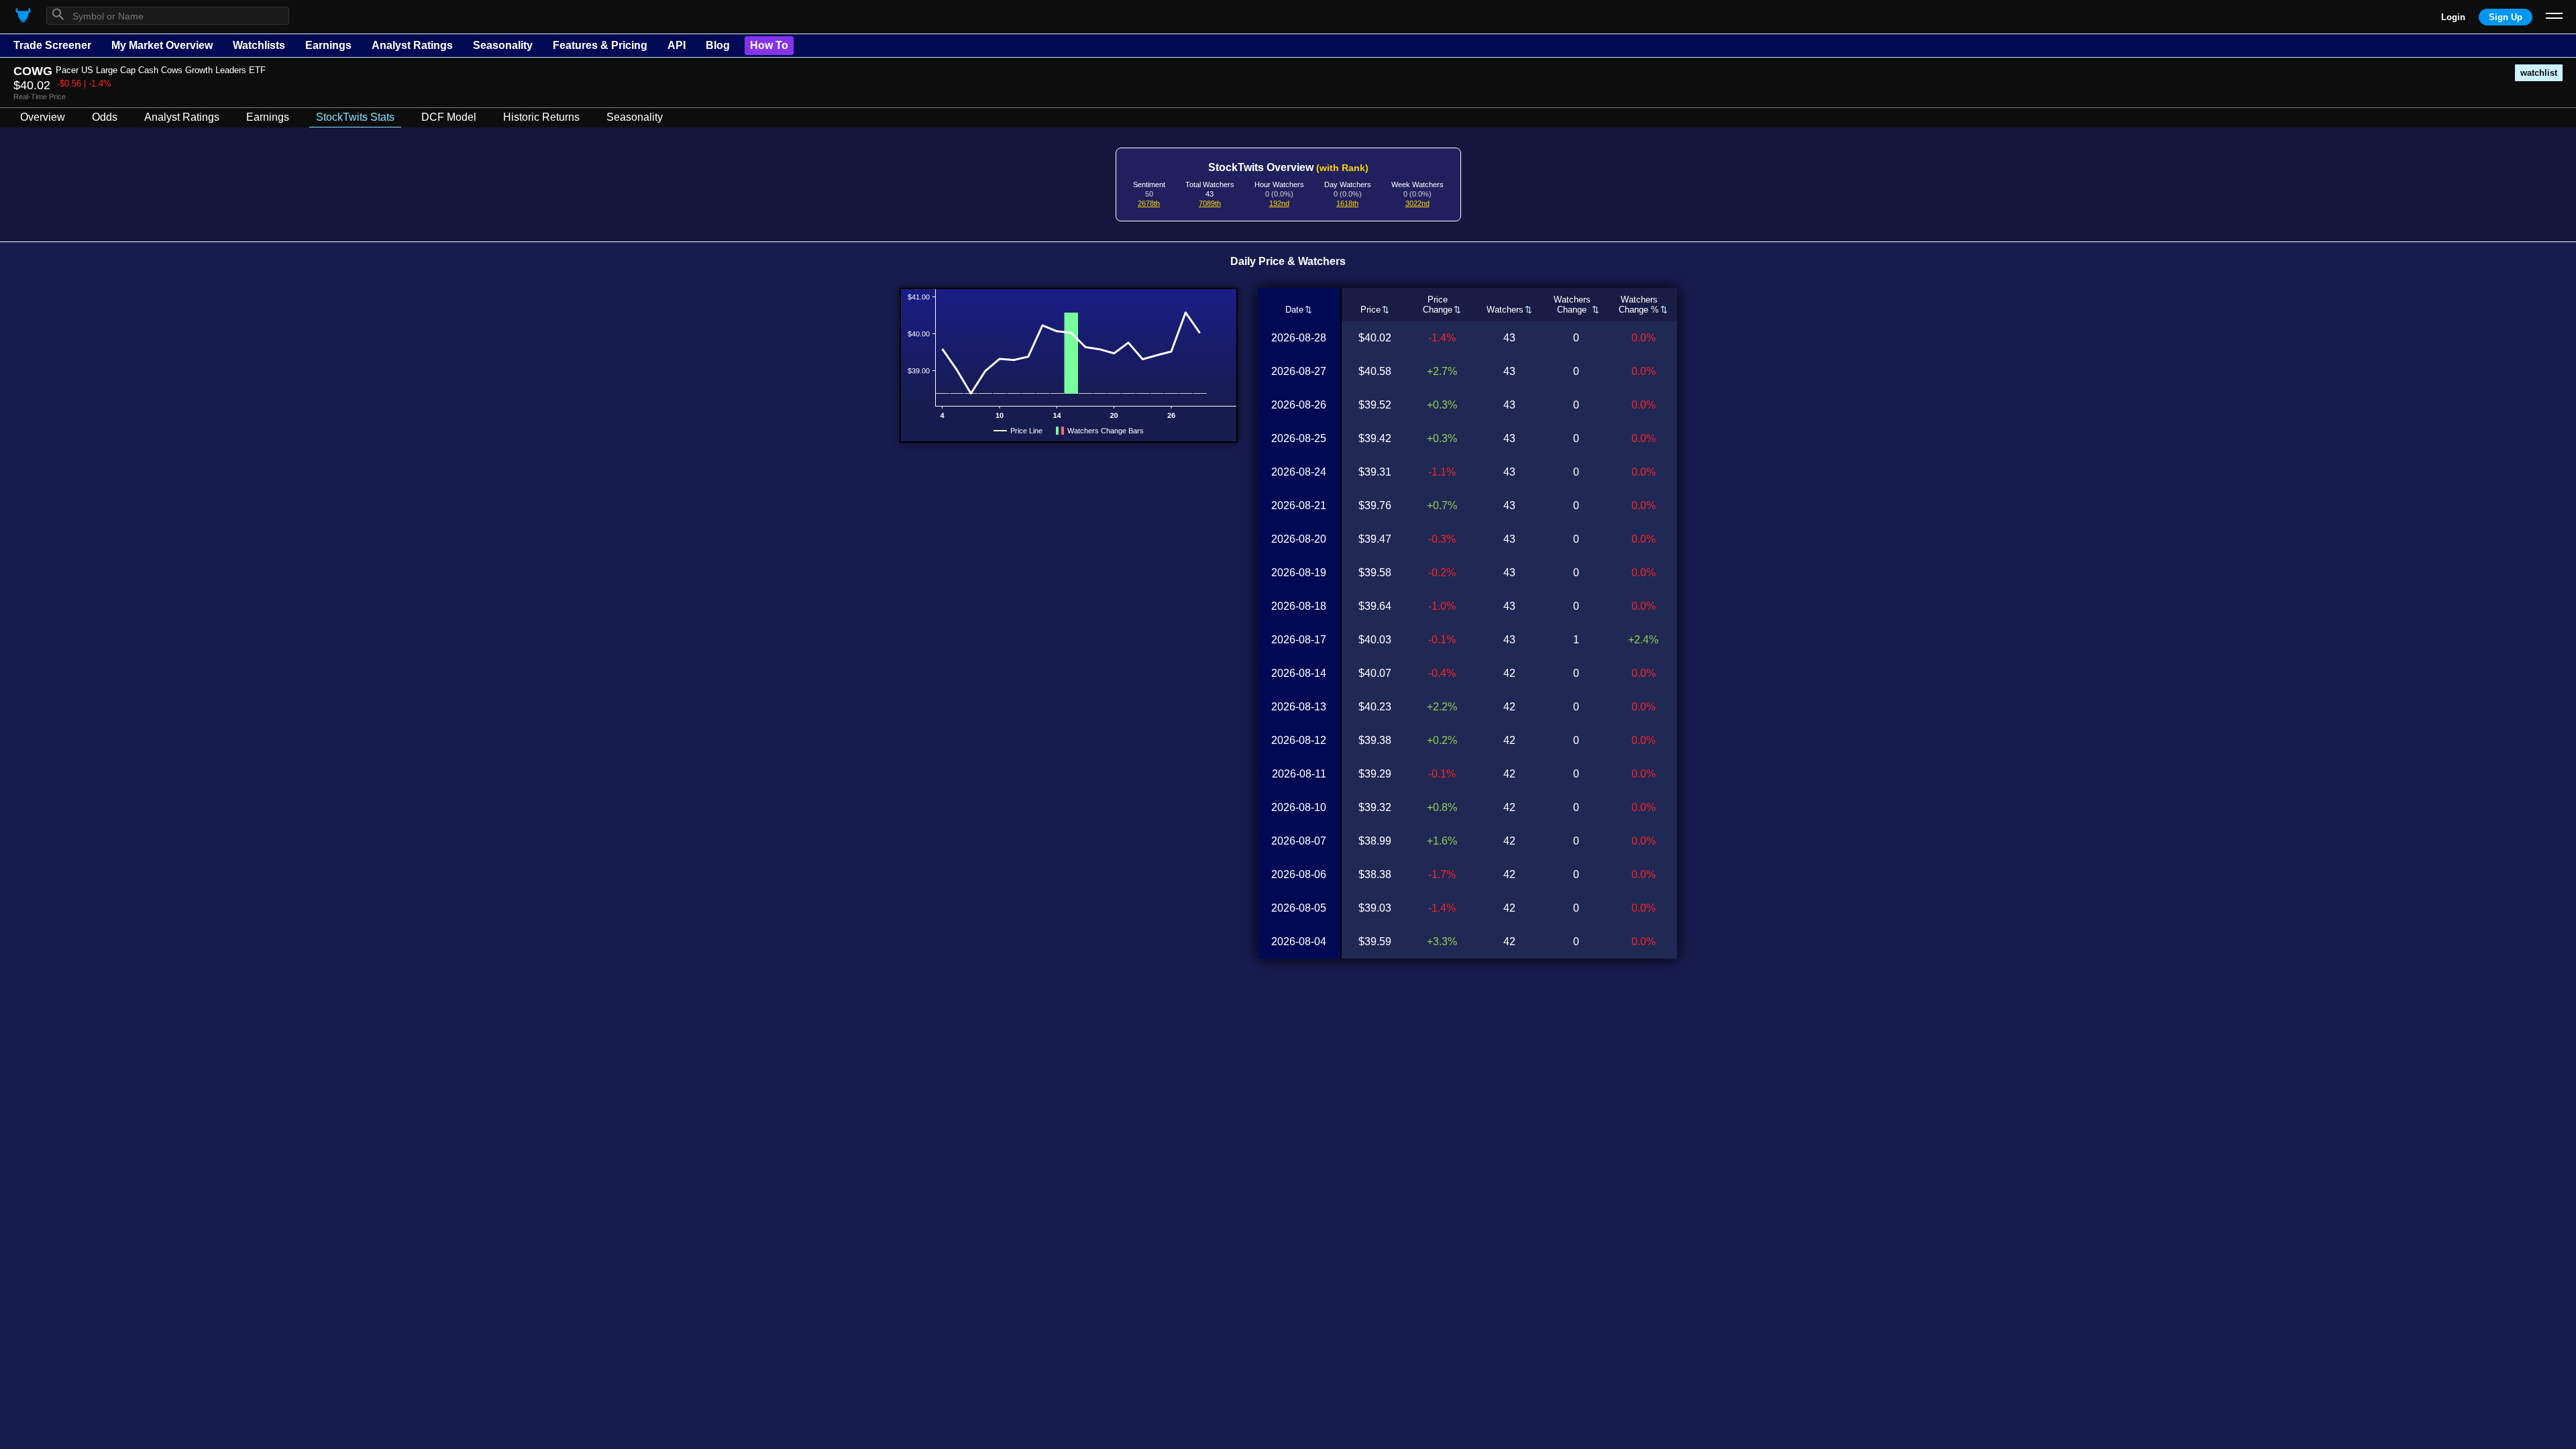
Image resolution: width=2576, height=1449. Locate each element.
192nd (1279, 203)
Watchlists (259, 45)
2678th (1149, 203)
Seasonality (503, 45)
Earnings (328, 45)
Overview (43, 117)
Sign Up (2506, 17)
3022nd (1417, 203)
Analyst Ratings (412, 45)
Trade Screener (52, 45)
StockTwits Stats (355, 117)
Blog (718, 45)
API (677, 45)
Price (1371, 310)
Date (1294, 310)
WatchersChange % (1639, 305)
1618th (1347, 203)
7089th (1210, 203)
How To (769, 45)
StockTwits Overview (1288, 167)
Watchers (1505, 310)
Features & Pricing (600, 45)
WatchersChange (1572, 305)
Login (2453, 17)
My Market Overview (162, 45)
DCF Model (449, 117)
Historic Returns (541, 117)
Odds (105, 117)
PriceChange (1438, 305)
